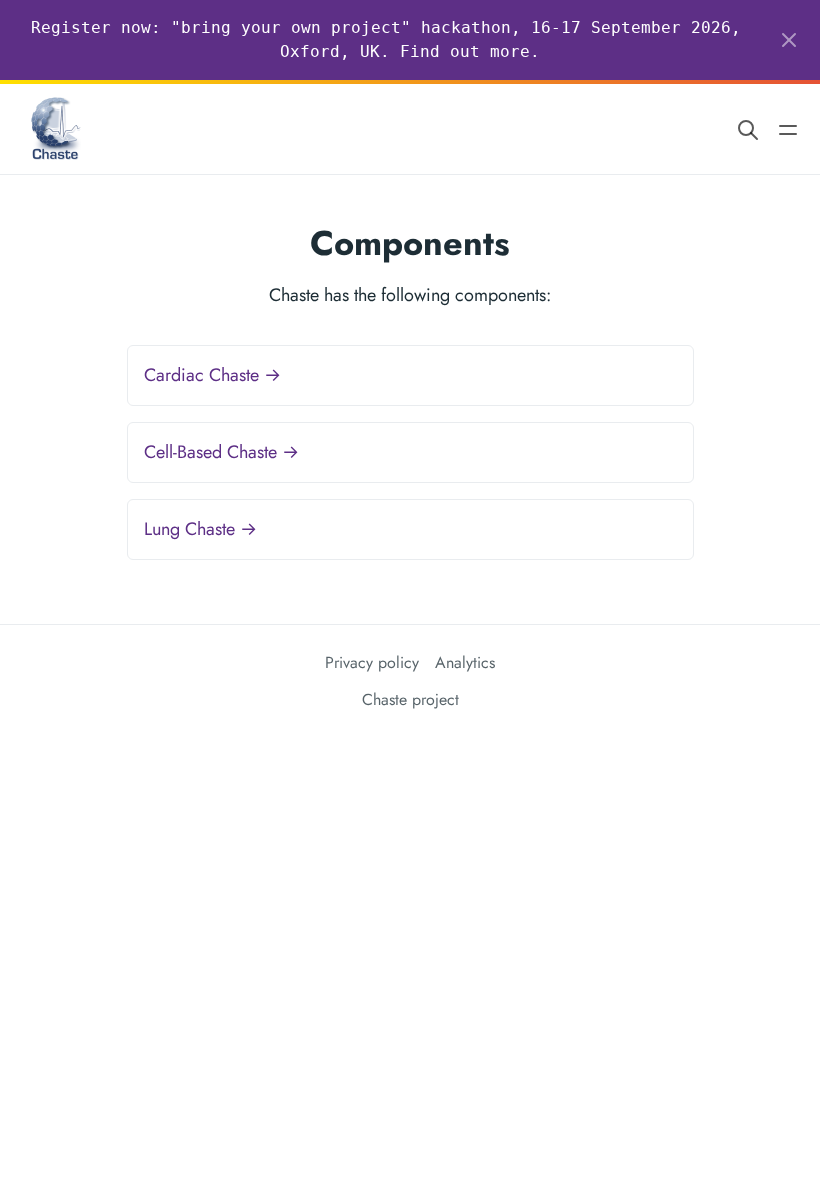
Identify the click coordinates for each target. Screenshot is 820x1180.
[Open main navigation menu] (788, 129)
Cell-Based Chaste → (221, 452)
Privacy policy (372, 662)
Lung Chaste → (200, 529)
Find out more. (470, 51)
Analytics (465, 662)
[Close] (789, 40)
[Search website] (748, 129)
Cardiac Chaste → (212, 375)
